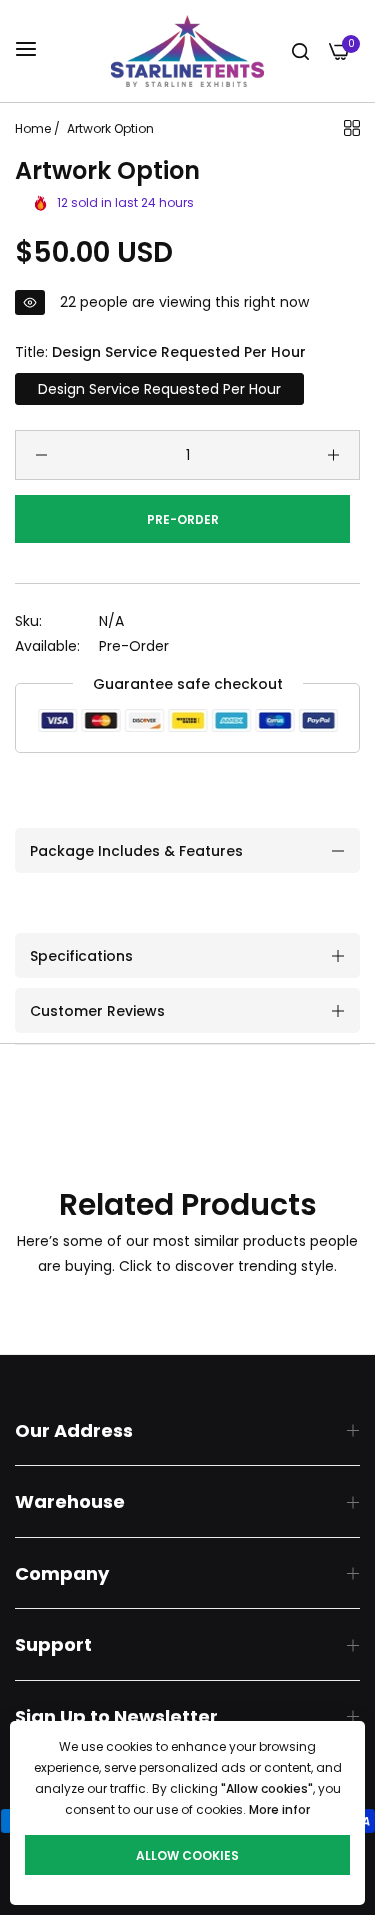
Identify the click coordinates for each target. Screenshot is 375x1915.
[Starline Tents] (187, 51)
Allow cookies (187, 1855)
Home (33, 128)
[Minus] (41, 455)
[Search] (300, 51)
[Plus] (333, 455)
